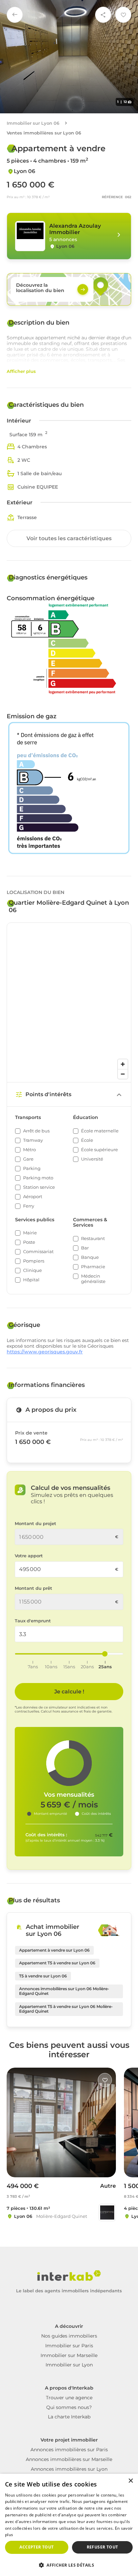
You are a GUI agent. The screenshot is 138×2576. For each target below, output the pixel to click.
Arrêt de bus (36, 1131)
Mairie (30, 1233)
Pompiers (34, 1261)
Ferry (29, 1206)
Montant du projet (36, 1524)
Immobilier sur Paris (69, 2346)
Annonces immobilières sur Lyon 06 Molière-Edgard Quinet (64, 1991)
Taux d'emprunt (33, 1621)
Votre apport (29, 1556)
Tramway (33, 1140)
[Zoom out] (123, 1074)
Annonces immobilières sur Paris (69, 2450)
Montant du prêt (33, 1588)
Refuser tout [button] (102, 2547)
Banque (90, 1257)
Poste (29, 1242)
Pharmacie (93, 1267)
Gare (28, 1159)
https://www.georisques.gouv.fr (45, 1352)
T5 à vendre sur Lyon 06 (43, 1976)
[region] (69, 1002)
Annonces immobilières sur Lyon (69, 2469)
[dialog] (69, 2525)
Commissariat (38, 1252)
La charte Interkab (69, 2417)
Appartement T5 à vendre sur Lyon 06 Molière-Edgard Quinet (66, 2009)
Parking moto (38, 1178)
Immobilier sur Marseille (69, 2355)
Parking (32, 1168)
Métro (29, 1150)
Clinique (32, 1270)
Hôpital (31, 1280)
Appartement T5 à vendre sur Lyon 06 (57, 1963)
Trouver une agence (69, 2398)
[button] (69, 2565)
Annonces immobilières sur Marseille (69, 2459)
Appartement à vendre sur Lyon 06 (54, 1950)
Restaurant (93, 1239)
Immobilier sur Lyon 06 (33, 123)
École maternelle (100, 1131)
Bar (85, 1248)
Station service (39, 1187)
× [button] (130, 2481)
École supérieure (99, 1150)
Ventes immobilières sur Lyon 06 (44, 133)
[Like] (105, 2080)
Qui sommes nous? (69, 2407)
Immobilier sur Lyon (69, 2365)
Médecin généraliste (93, 1279)
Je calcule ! (69, 1692)
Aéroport (33, 1197)
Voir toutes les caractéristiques (69, 538)
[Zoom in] (123, 1064)
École (87, 1140)
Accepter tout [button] (37, 2547)
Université (92, 1159)
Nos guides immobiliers (69, 2336)
